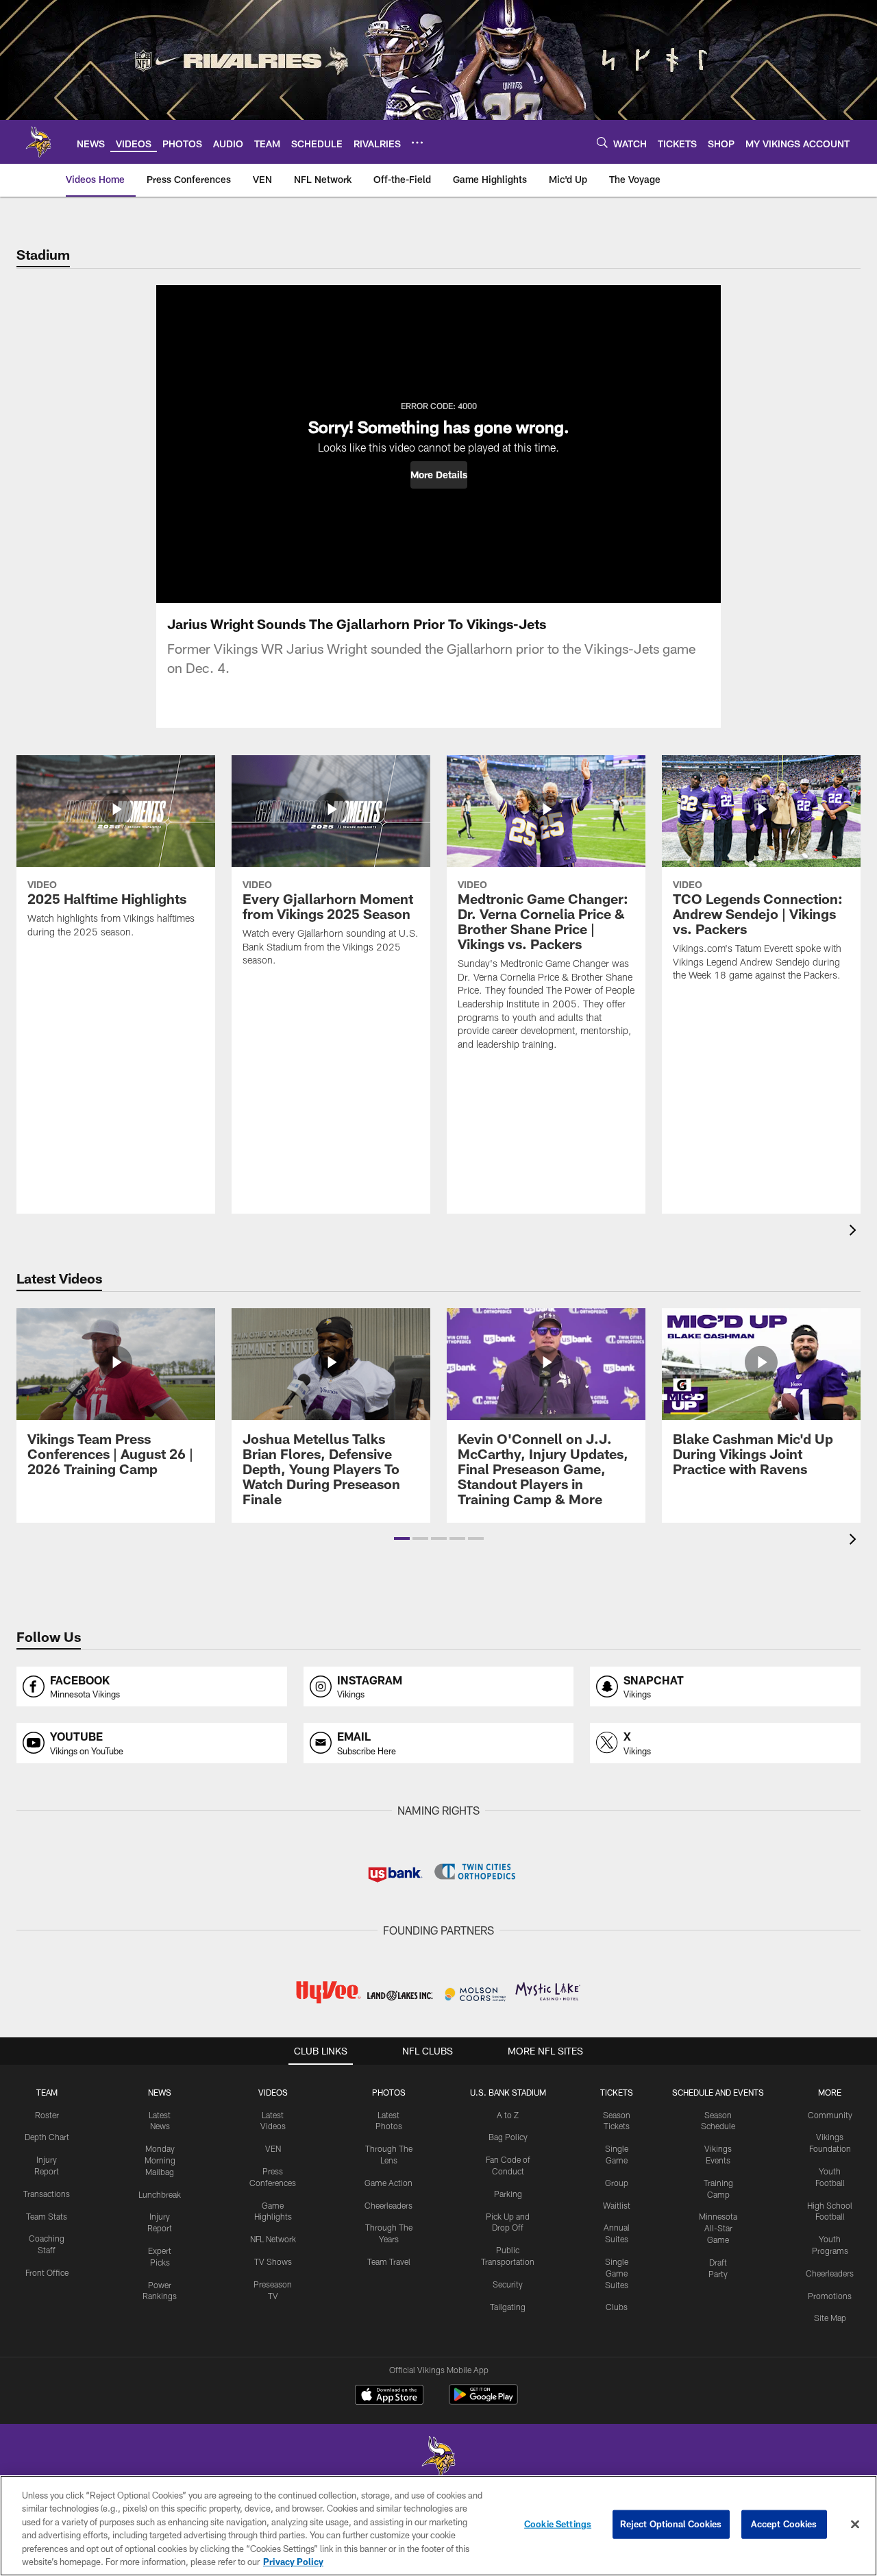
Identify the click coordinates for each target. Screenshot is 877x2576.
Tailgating (508, 2307)
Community (830, 2115)
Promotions (830, 2296)
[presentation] (855, 1232)
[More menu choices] (417, 143)
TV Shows (273, 2261)
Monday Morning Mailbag (160, 2160)
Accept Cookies (784, 2524)
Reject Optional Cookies (671, 2524)
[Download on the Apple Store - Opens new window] (389, 2396)
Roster (47, 2115)
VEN (273, 2148)
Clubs (617, 2307)
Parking (508, 2194)
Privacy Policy (293, 2562)
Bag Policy (508, 2137)
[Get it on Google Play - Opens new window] (483, 2402)
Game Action (388, 2183)
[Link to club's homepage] (38, 142)
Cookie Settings (558, 2524)
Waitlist (617, 2205)
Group (617, 2183)
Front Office (47, 2272)
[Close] (855, 2525)
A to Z (508, 2115)
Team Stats (47, 2216)
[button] (439, 475)
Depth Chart (47, 2137)
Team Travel (389, 2261)
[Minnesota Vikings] (438, 2458)
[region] (438, 2526)
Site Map (830, 2318)
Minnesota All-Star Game (718, 2228)
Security (508, 2284)
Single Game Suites (617, 2273)
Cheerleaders (388, 2205)
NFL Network (273, 2239)
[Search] (602, 142)
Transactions (47, 2194)
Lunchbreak (160, 2194)
